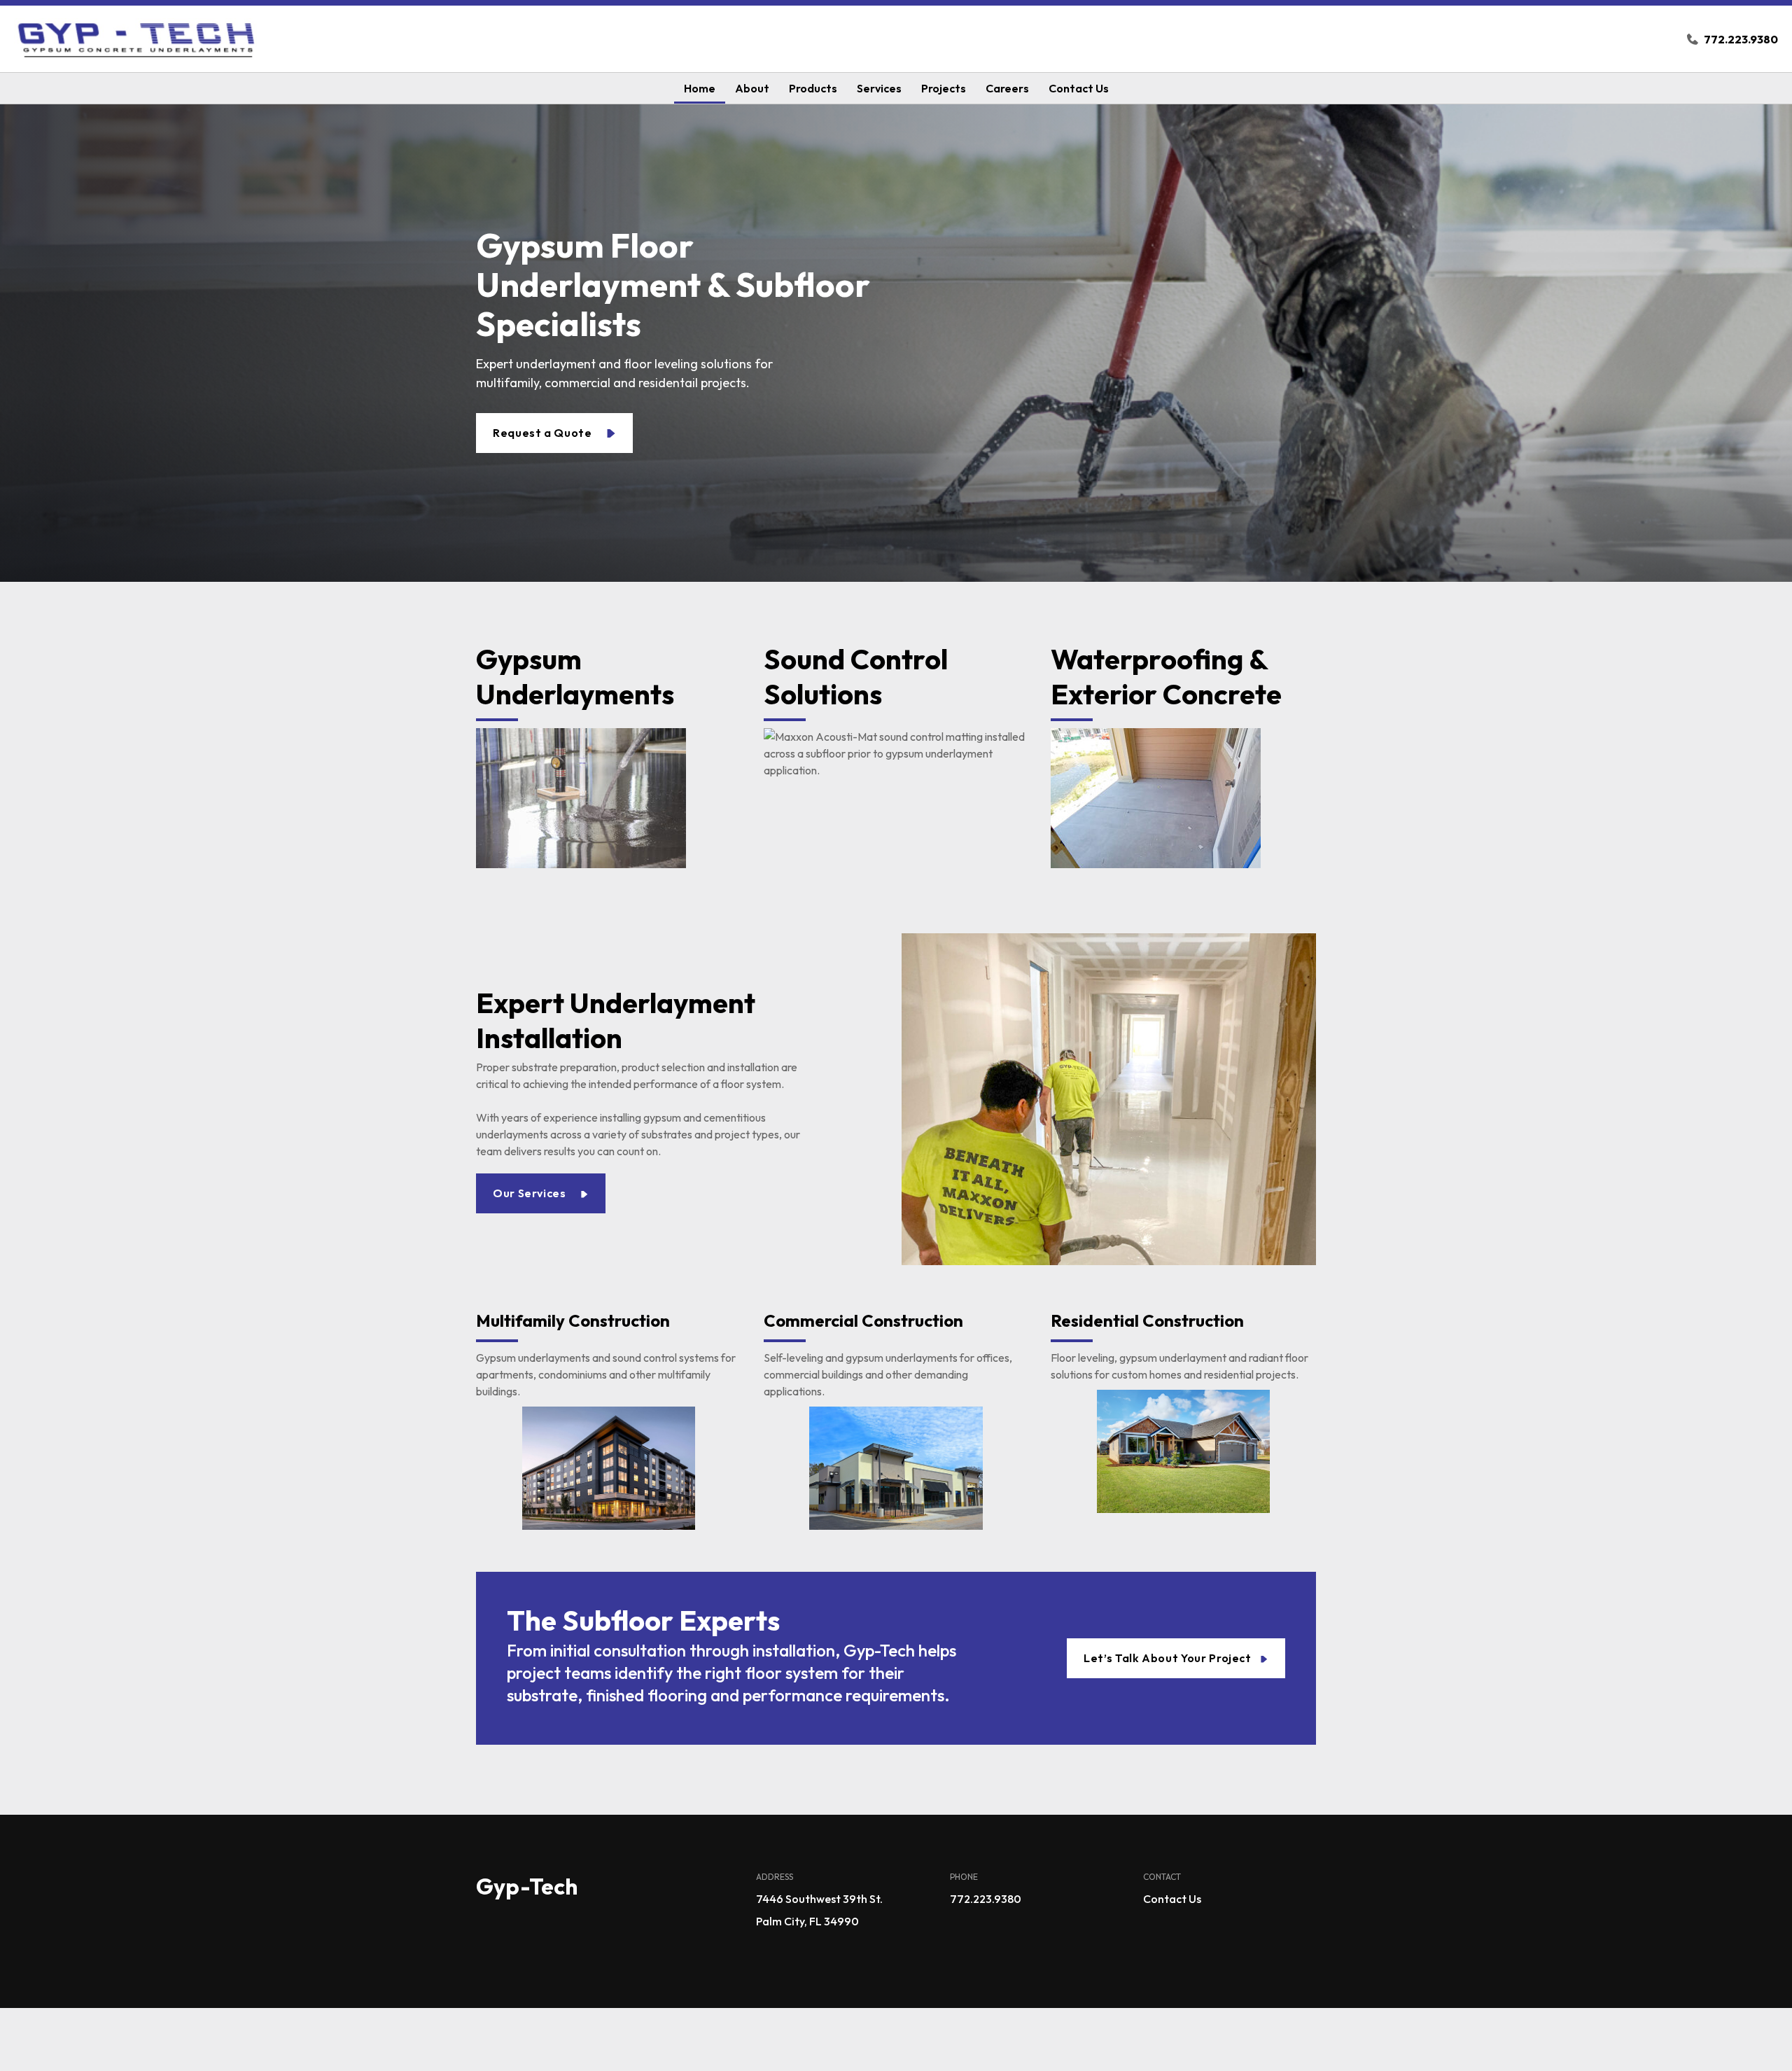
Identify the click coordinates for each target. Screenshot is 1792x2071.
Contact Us (1079, 88)
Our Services (531, 1193)
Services (879, 88)
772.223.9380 (1741, 39)
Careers (1007, 88)
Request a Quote (544, 433)
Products (813, 88)
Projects (944, 88)
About (752, 88)
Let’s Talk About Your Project (1169, 1658)
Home (700, 88)
